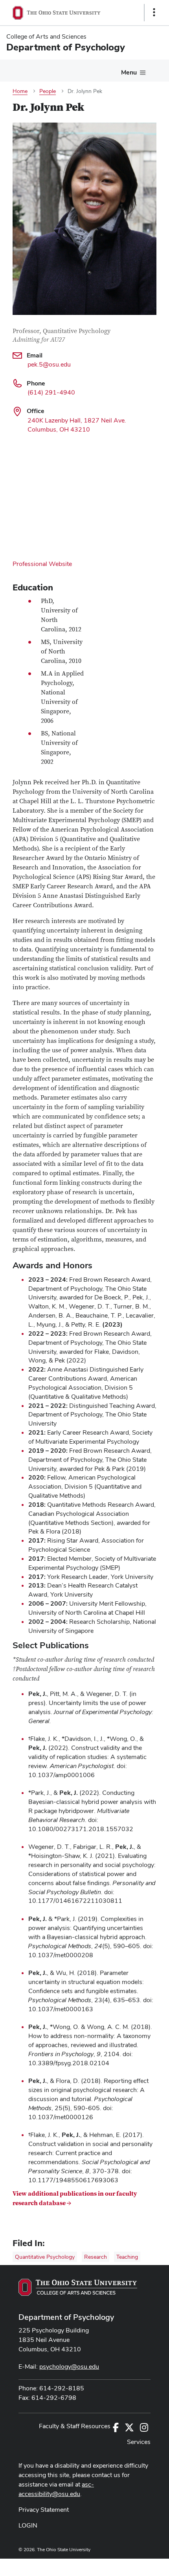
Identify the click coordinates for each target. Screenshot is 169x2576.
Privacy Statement (44, 2510)
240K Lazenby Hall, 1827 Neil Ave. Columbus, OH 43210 (77, 425)
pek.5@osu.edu (49, 364)
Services (139, 2442)
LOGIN (28, 2525)
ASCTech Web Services (126, 2565)
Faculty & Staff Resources (75, 2426)
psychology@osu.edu (69, 2367)
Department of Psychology (66, 2317)
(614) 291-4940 (51, 392)
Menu (129, 72)
